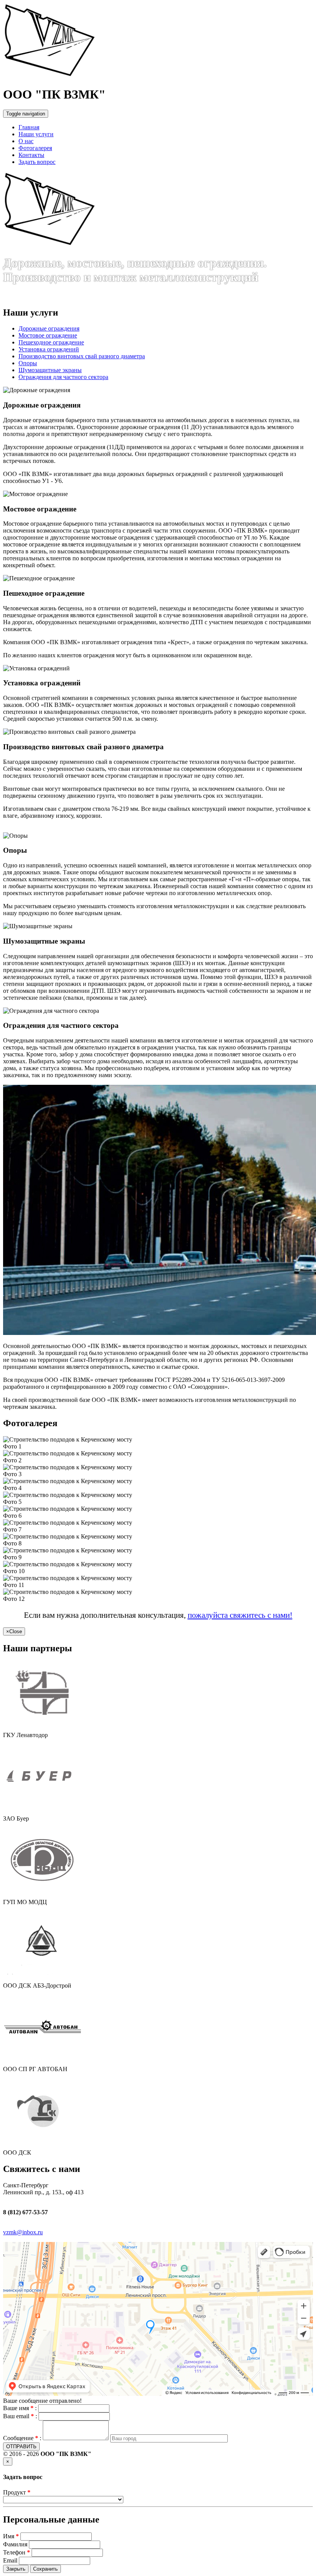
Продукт (17, 2492)
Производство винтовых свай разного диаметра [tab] (82, 356)
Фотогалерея (35, 148)
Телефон (14, 2552)
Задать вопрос (37, 162)
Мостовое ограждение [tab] (48, 335)
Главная (29, 127)
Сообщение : (22, 2438)
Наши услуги (36, 134)
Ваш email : (20, 2416)
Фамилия (15, 2544)
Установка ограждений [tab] (49, 349)
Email (10, 2560)
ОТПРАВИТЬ (21, 2447)
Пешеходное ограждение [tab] (51, 342)
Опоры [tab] (28, 363)
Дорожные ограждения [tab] (49, 328)
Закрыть (16, 2569)
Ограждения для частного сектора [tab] (63, 377)
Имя (9, 2536)
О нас (26, 141)
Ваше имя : (20, 2408)
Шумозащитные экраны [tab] (50, 370)
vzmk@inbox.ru (23, 2232)
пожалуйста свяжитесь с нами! (240, 1615)
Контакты (31, 155)
